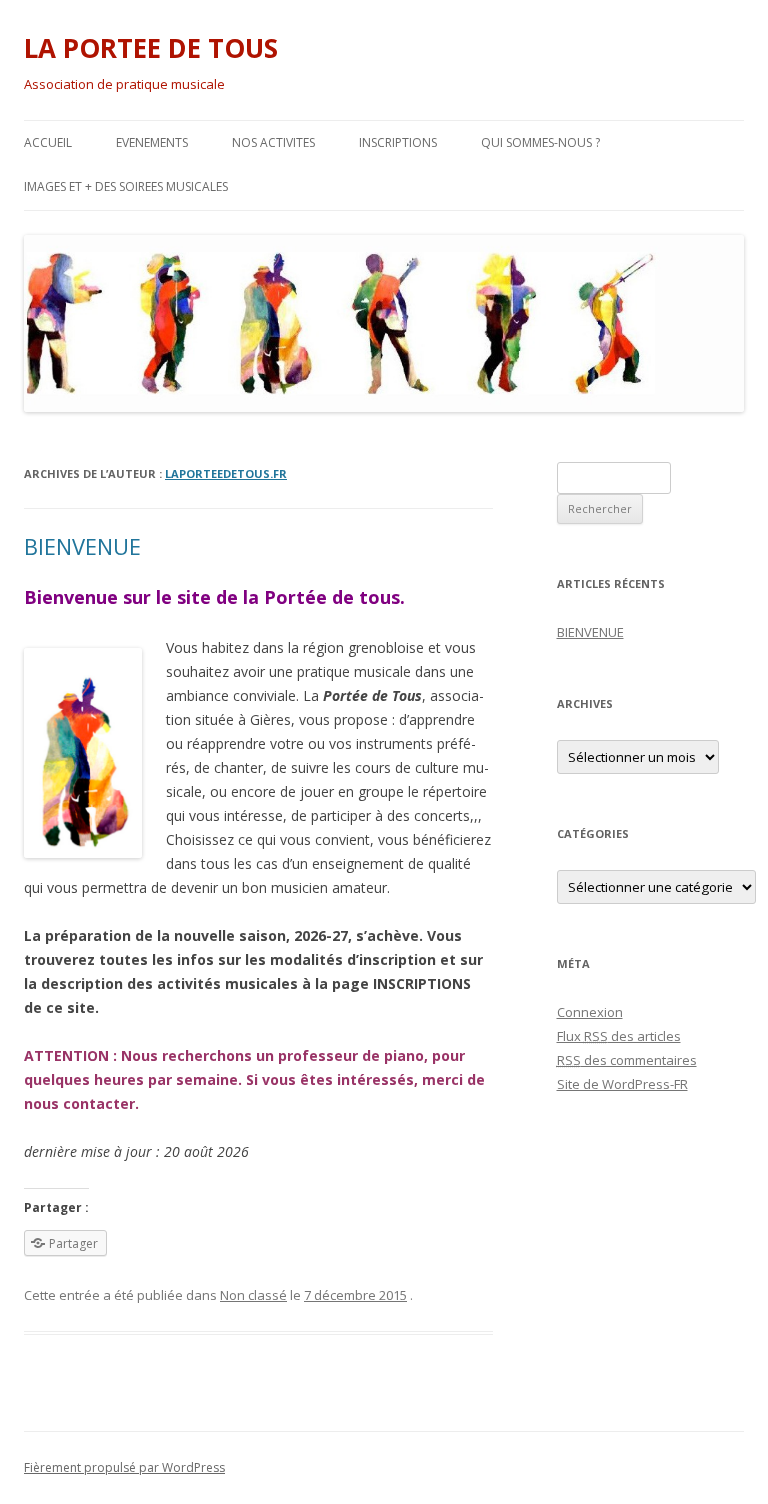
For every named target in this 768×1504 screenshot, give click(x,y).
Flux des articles (619, 1036)
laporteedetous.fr (226, 473)
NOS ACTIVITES (273, 142)
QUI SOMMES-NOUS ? (540, 142)
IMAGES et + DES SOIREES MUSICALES (126, 186)
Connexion (590, 1012)
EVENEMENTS (152, 142)
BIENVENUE (82, 546)
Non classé (253, 1295)
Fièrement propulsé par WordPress (124, 1467)
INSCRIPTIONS (398, 142)
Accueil (48, 142)
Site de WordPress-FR (622, 1084)
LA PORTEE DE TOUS (151, 48)
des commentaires (627, 1060)
